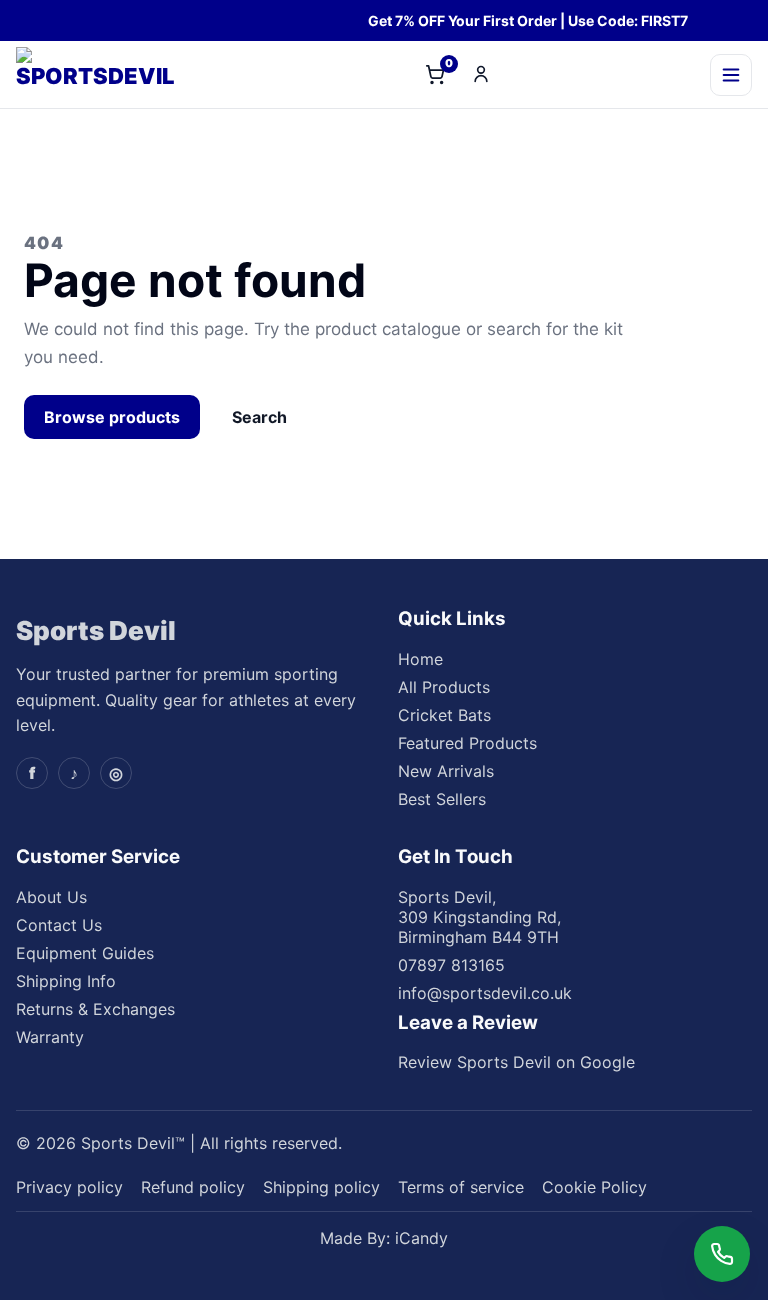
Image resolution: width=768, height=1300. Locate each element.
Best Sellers (442, 799)
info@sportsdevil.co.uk (485, 993)
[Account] (481, 74)
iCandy (421, 1238)
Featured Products (467, 743)
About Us (51, 897)
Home (420, 659)
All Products (444, 687)
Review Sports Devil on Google (516, 1062)
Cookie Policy (594, 1187)
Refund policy (193, 1187)
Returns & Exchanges (95, 1009)
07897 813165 (451, 965)
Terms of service (461, 1187)
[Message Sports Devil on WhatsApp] (722, 1254)
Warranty (50, 1037)
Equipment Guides (85, 953)
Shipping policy (321, 1187)
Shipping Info (66, 981)
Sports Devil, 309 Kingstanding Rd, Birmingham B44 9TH (479, 917)
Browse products (112, 417)
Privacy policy (69, 1187)
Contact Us (59, 925)
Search (259, 417)
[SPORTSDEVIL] (111, 75)
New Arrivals (446, 771)
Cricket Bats (444, 715)
